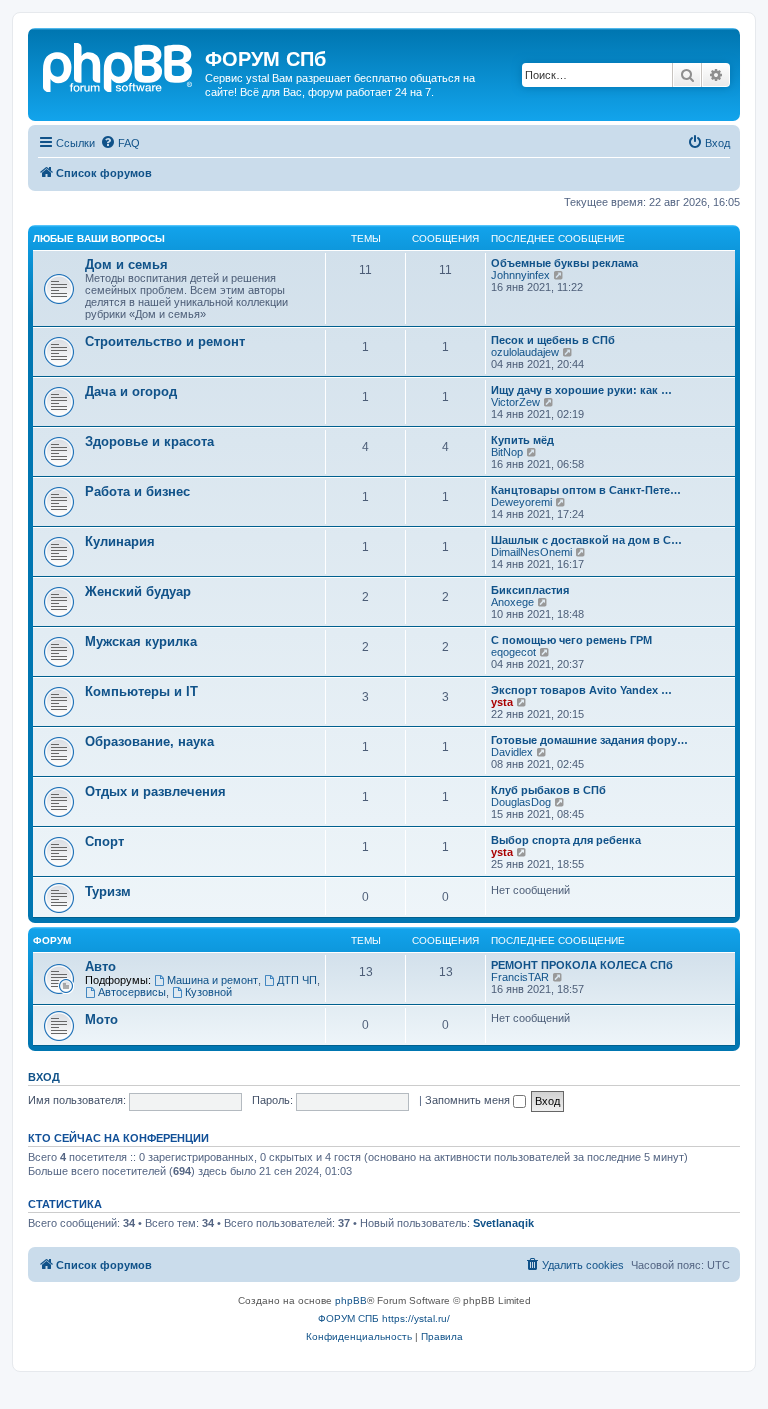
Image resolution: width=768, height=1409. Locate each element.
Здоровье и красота (149, 441)
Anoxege (512, 602)
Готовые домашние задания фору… (589, 740)
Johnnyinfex (520, 275)
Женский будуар (138, 591)
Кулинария (120, 541)
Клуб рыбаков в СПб (548, 790)
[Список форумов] (119, 65)
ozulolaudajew (525, 352)
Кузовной (208, 992)
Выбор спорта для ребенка (566, 840)
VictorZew (515, 402)
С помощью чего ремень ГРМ (571, 640)
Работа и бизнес (137, 491)
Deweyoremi (521, 502)
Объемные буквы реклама (564, 263)
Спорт (104, 841)
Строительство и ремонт (165, 341)
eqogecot (513, 652)
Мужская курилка (141, 641)
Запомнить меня (469, 1100)
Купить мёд (522, 440)
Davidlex (512, 752)
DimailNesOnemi (531, 552)
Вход (44, 1077)
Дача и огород (131, 391)
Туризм (108, 891)
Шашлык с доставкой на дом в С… (586, 540)
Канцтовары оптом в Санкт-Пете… (586, 490)
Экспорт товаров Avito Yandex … (581, 690)
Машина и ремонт (212, 980)
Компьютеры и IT (141, 691)
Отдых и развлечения (155, 791)
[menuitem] (120, 143)
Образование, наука (149, 741)
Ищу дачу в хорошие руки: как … (581, 390)
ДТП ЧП (297, 980)
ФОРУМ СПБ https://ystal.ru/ (384, 1318)
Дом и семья (126, 264)
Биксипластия (530, 590)
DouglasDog (521, 802)
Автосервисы (132, 992)
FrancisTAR (520, 977)
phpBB (351, 1300)
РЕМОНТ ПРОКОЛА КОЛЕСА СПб (582, 965)
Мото (101, 1019)
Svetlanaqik (503, 1223)
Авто (100, 966)
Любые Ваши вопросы (99, 238)
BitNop (507, 452)
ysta (502, 702)
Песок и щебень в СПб (553, 340)
